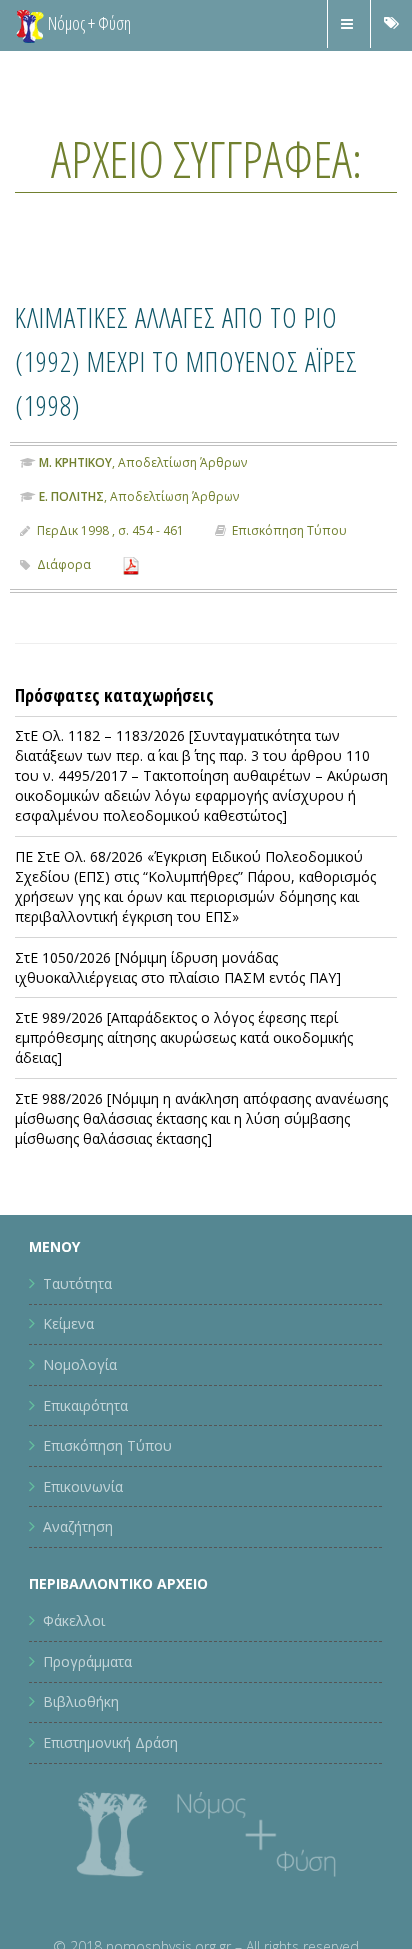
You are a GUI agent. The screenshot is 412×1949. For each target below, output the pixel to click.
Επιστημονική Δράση (110, 1742)
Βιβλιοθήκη (81, 1701)
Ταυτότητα (77, 1283)
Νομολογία (80, 1364)
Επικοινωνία (83, 1486)
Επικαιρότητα (85, 1405)
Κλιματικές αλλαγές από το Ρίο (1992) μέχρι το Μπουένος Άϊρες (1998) (198, 358)
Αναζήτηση (78, 1526)
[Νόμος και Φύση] (30, 25)
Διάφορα (64, 564)
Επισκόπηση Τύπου (289, 530)
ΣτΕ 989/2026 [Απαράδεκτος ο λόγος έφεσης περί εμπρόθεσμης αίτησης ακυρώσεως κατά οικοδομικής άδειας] (184, 1037)
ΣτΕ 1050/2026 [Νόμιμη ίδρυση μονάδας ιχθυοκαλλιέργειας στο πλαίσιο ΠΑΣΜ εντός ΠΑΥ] (178, 967)
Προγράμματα (87, 1661)
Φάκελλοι (74, 1620)
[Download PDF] (131, 564)
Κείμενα (68, 1323)
